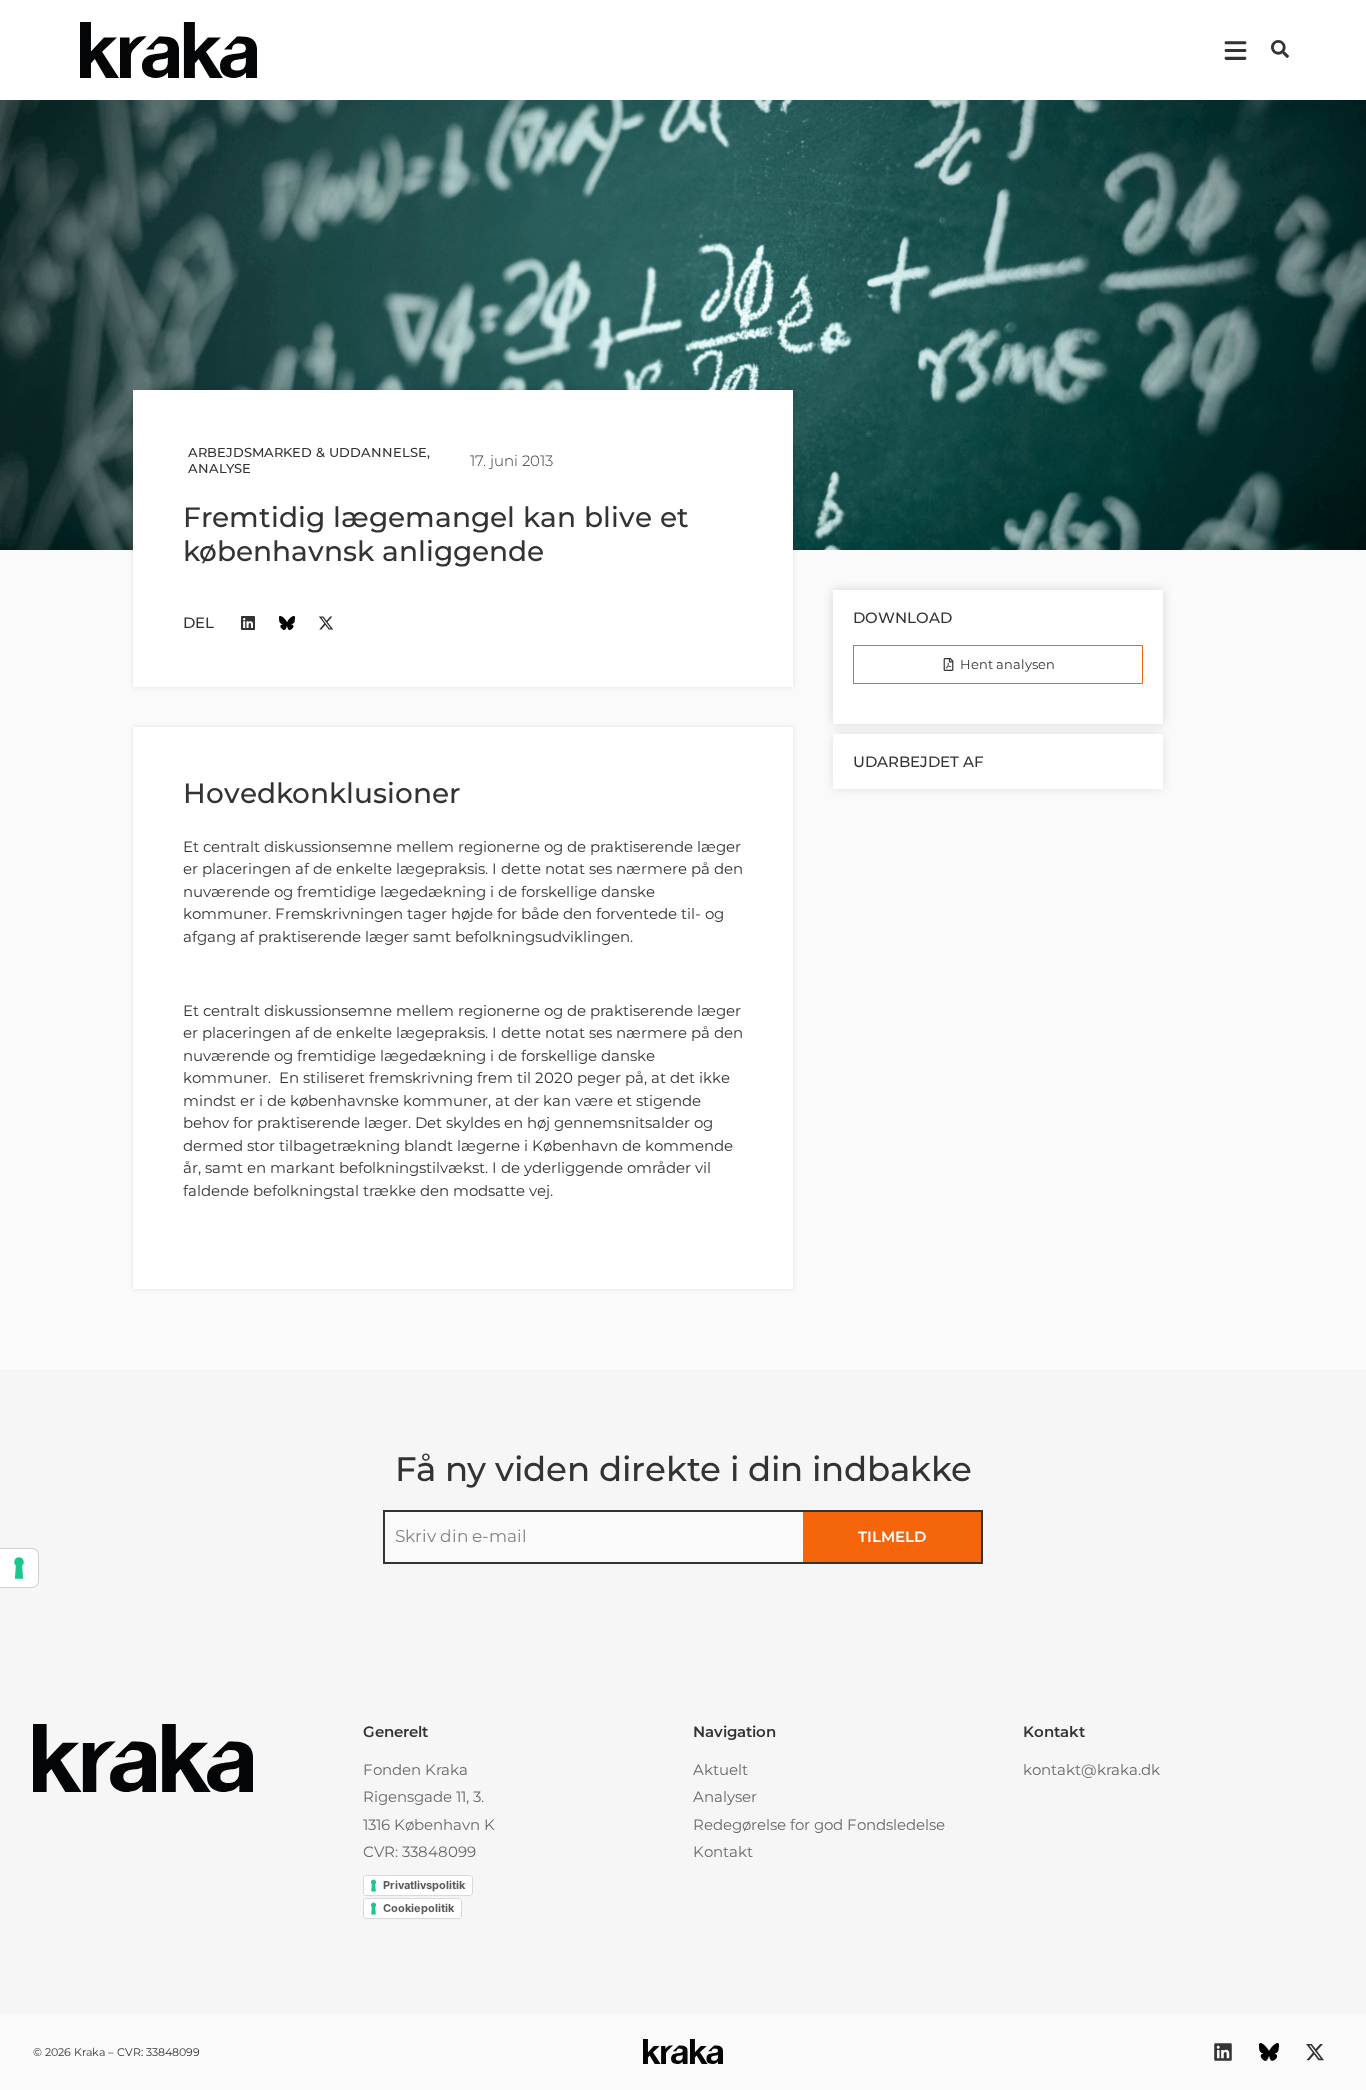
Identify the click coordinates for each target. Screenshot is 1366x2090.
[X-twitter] (326, 622)
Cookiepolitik (418, 1908)
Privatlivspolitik (424, 1885)
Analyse (219, 468)
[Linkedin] (248, 622)
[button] (1280, 49)
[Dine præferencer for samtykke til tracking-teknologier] (19, 1568)
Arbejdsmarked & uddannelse (307, 452)
